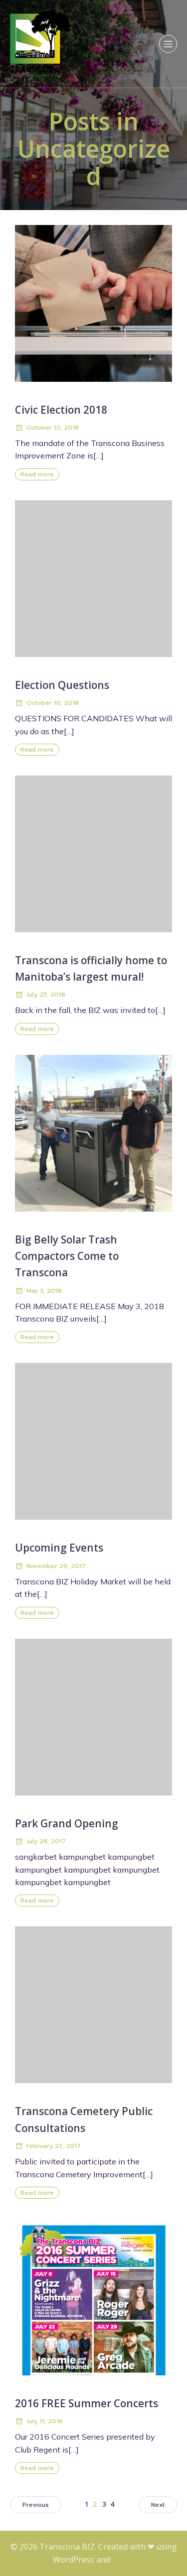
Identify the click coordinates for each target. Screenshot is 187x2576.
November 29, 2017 (56, 1566)
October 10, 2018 (53, 428)
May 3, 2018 (44, 1291)
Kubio (123, 2560)
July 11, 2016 (45, 2421)
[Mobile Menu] (168, 44)
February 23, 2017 (54, 2146)
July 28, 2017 (46, 1841)
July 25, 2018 (46, 995)
